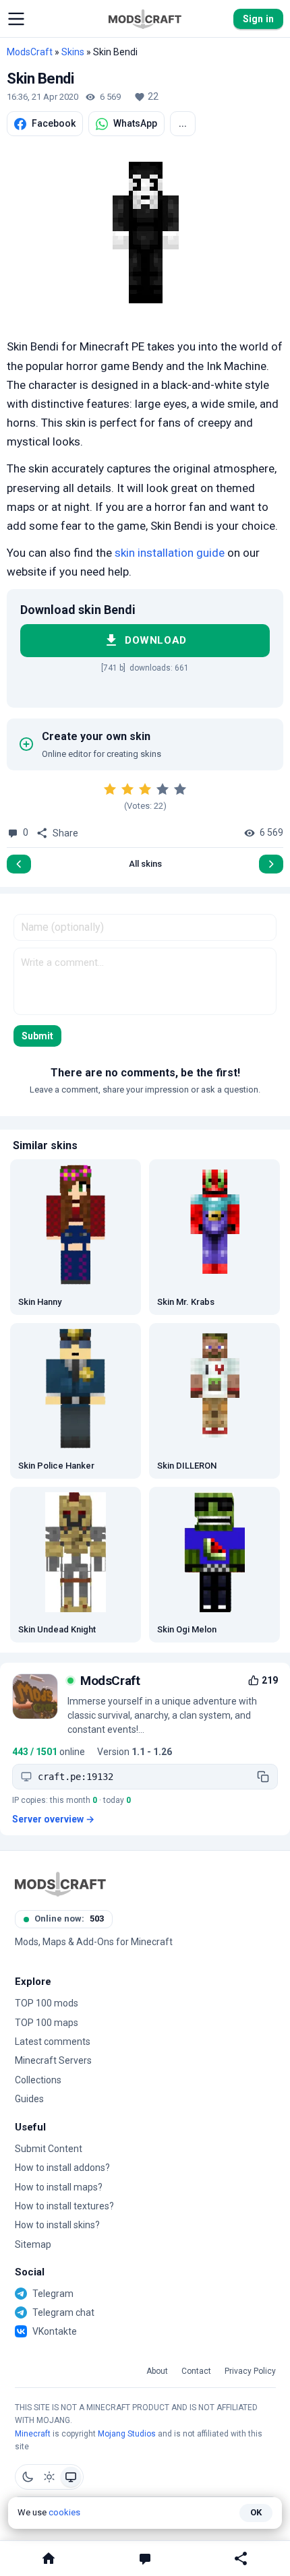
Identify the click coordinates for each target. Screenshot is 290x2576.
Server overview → (53, 1819)
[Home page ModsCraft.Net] (145, 19)
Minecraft (33, 2434)
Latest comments (53, 2042)
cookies (64, 2512)
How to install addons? (62, 2168)
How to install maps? (59, 2187)
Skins (73, 52)
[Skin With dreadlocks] (19, 864)
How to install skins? (57, 2225)
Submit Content (49, 2149)
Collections (38, 2080)
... (183, 123)
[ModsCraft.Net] (60, 1884)
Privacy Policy (250, 2371)
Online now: (69, 1919)
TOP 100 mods (47, 2003)
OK (256, 2512)
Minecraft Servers (53, 2060)
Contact (196, 2371)
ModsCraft (30, 52)
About (157, 2371)
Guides (29, 2099)
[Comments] (145, 2558)
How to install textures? (64, 2206)
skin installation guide (170, 553)
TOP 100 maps (47, 2023)
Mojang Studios (127, 2434)
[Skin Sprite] (271, 864)
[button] (16, 19)
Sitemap (33, 2244)
